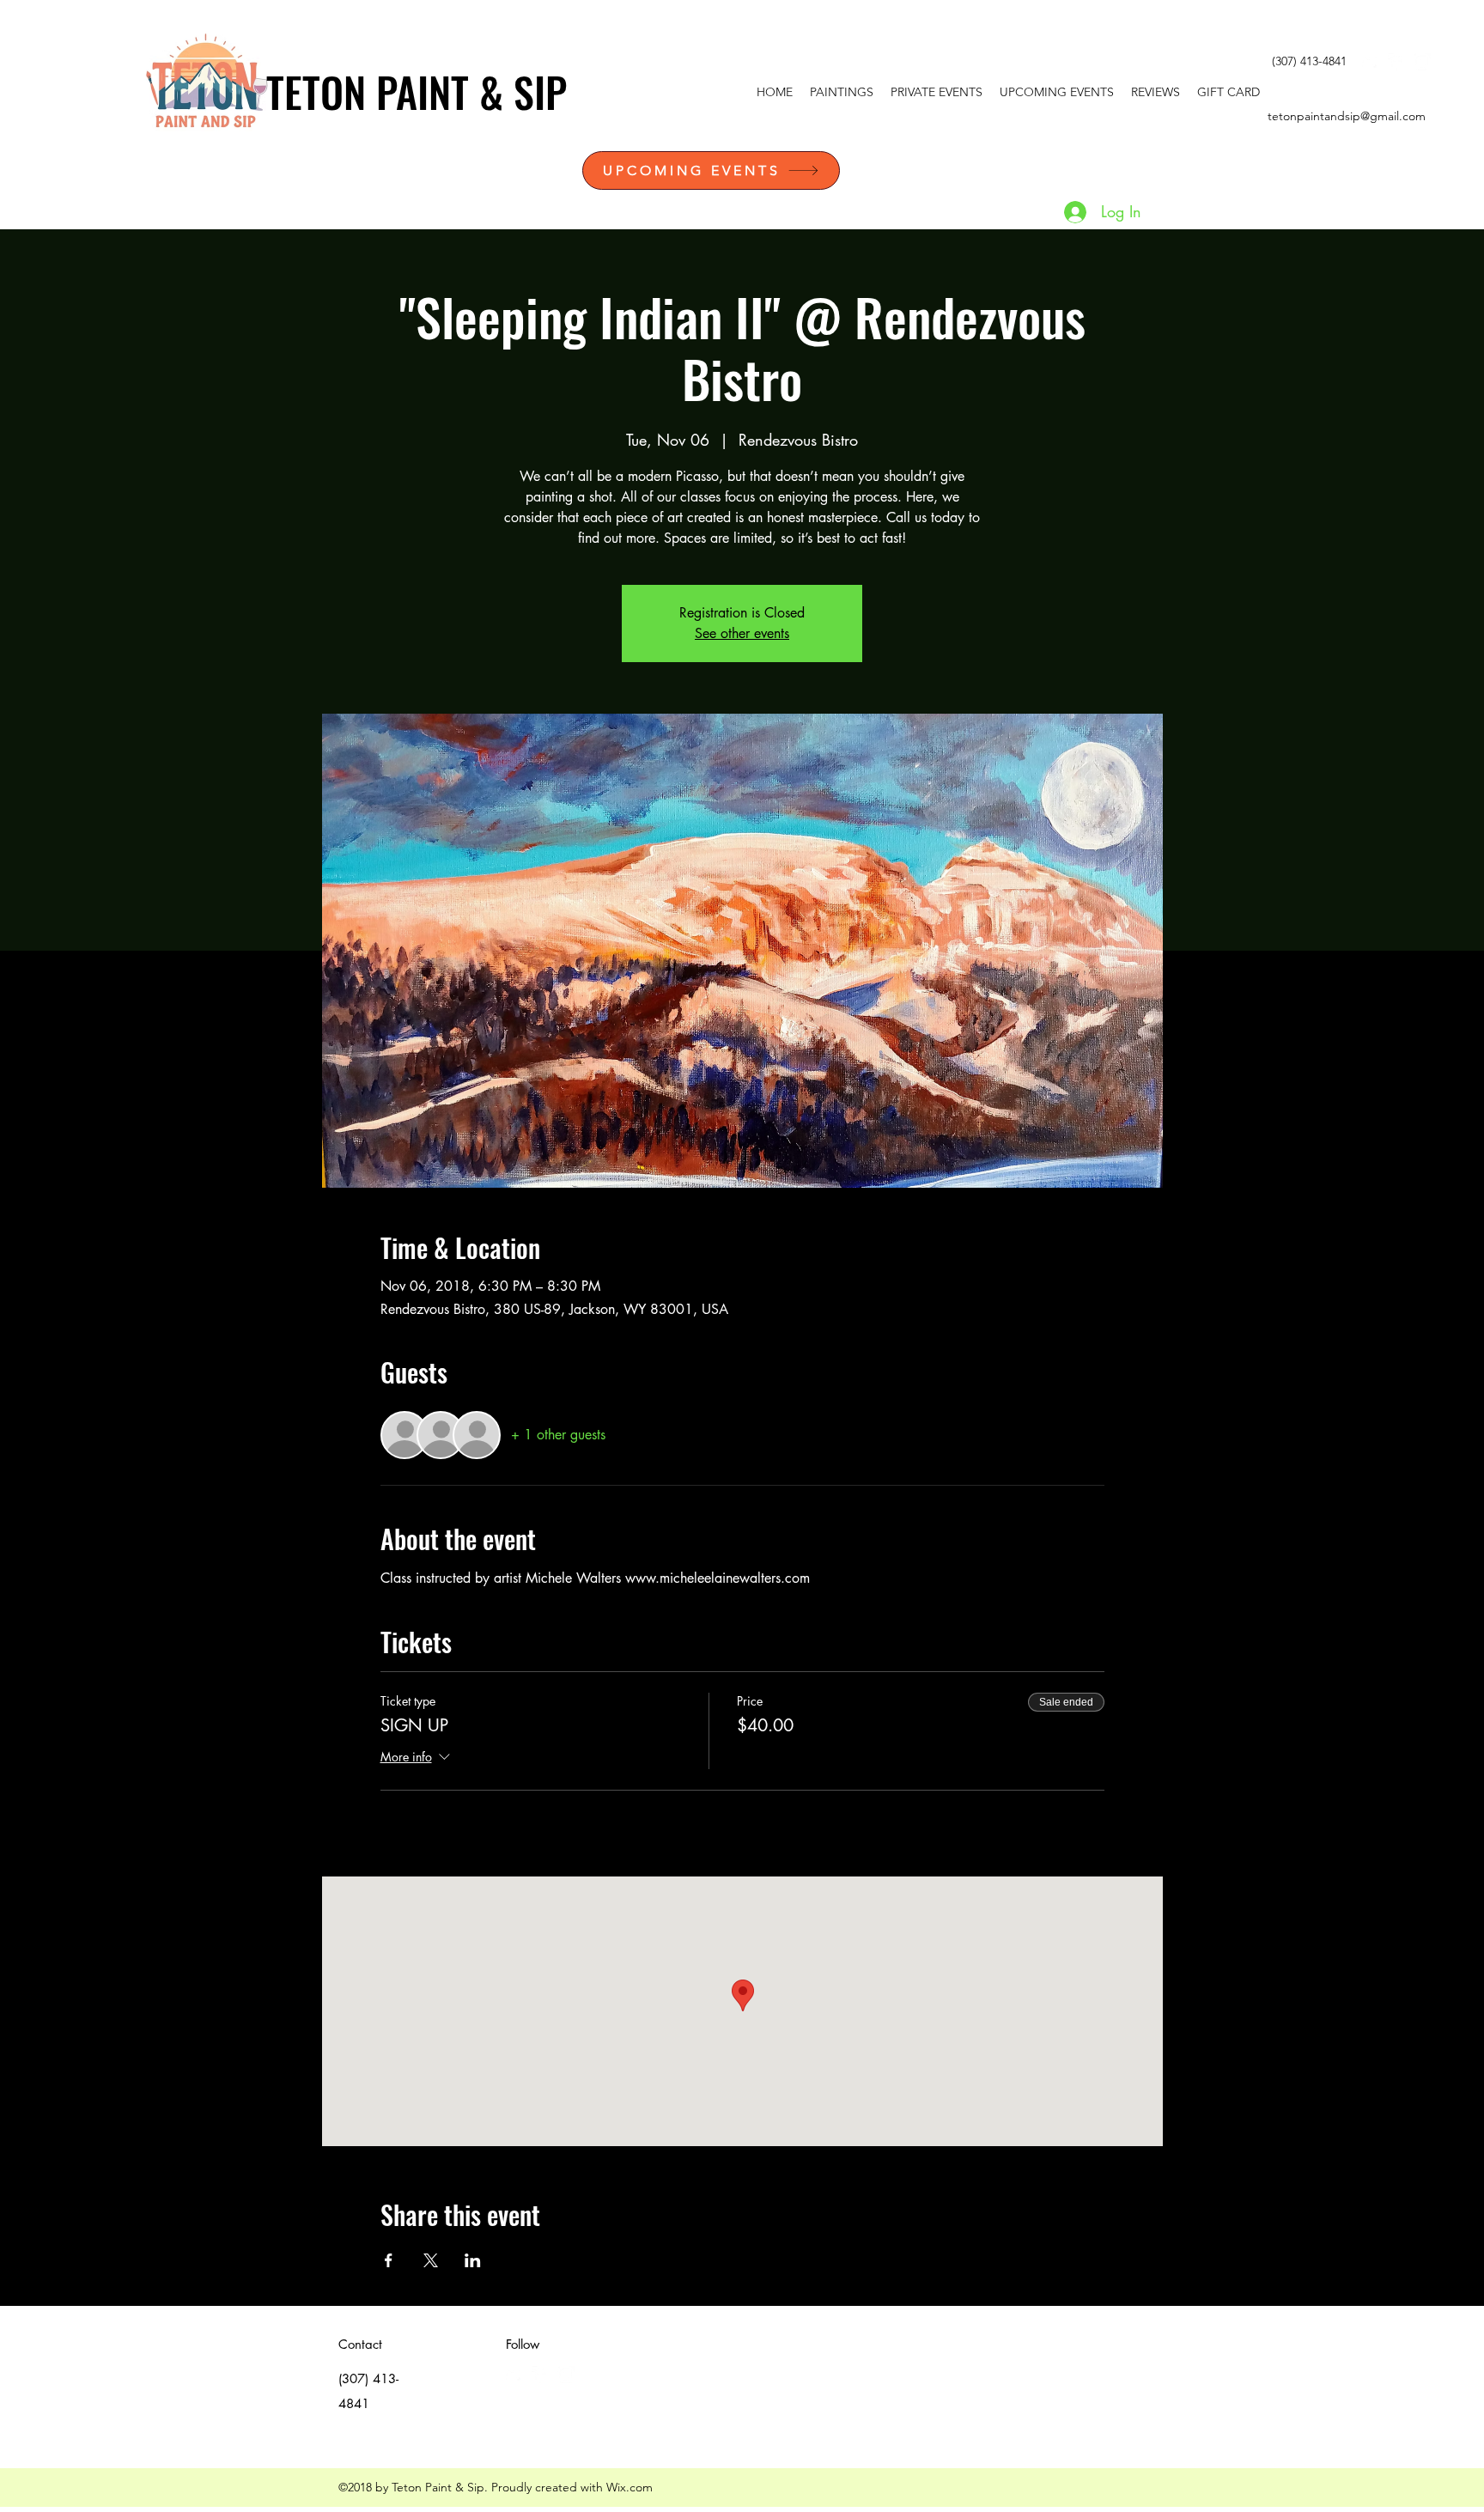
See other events (742, 633)
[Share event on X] (431, 2260)
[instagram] (1422, 62)
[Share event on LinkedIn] (473, 2260)
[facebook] (1396, 62)
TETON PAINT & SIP (417, 91)
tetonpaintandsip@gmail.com (1347, 116)
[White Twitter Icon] (1371, 62)
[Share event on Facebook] (389, 2260)
